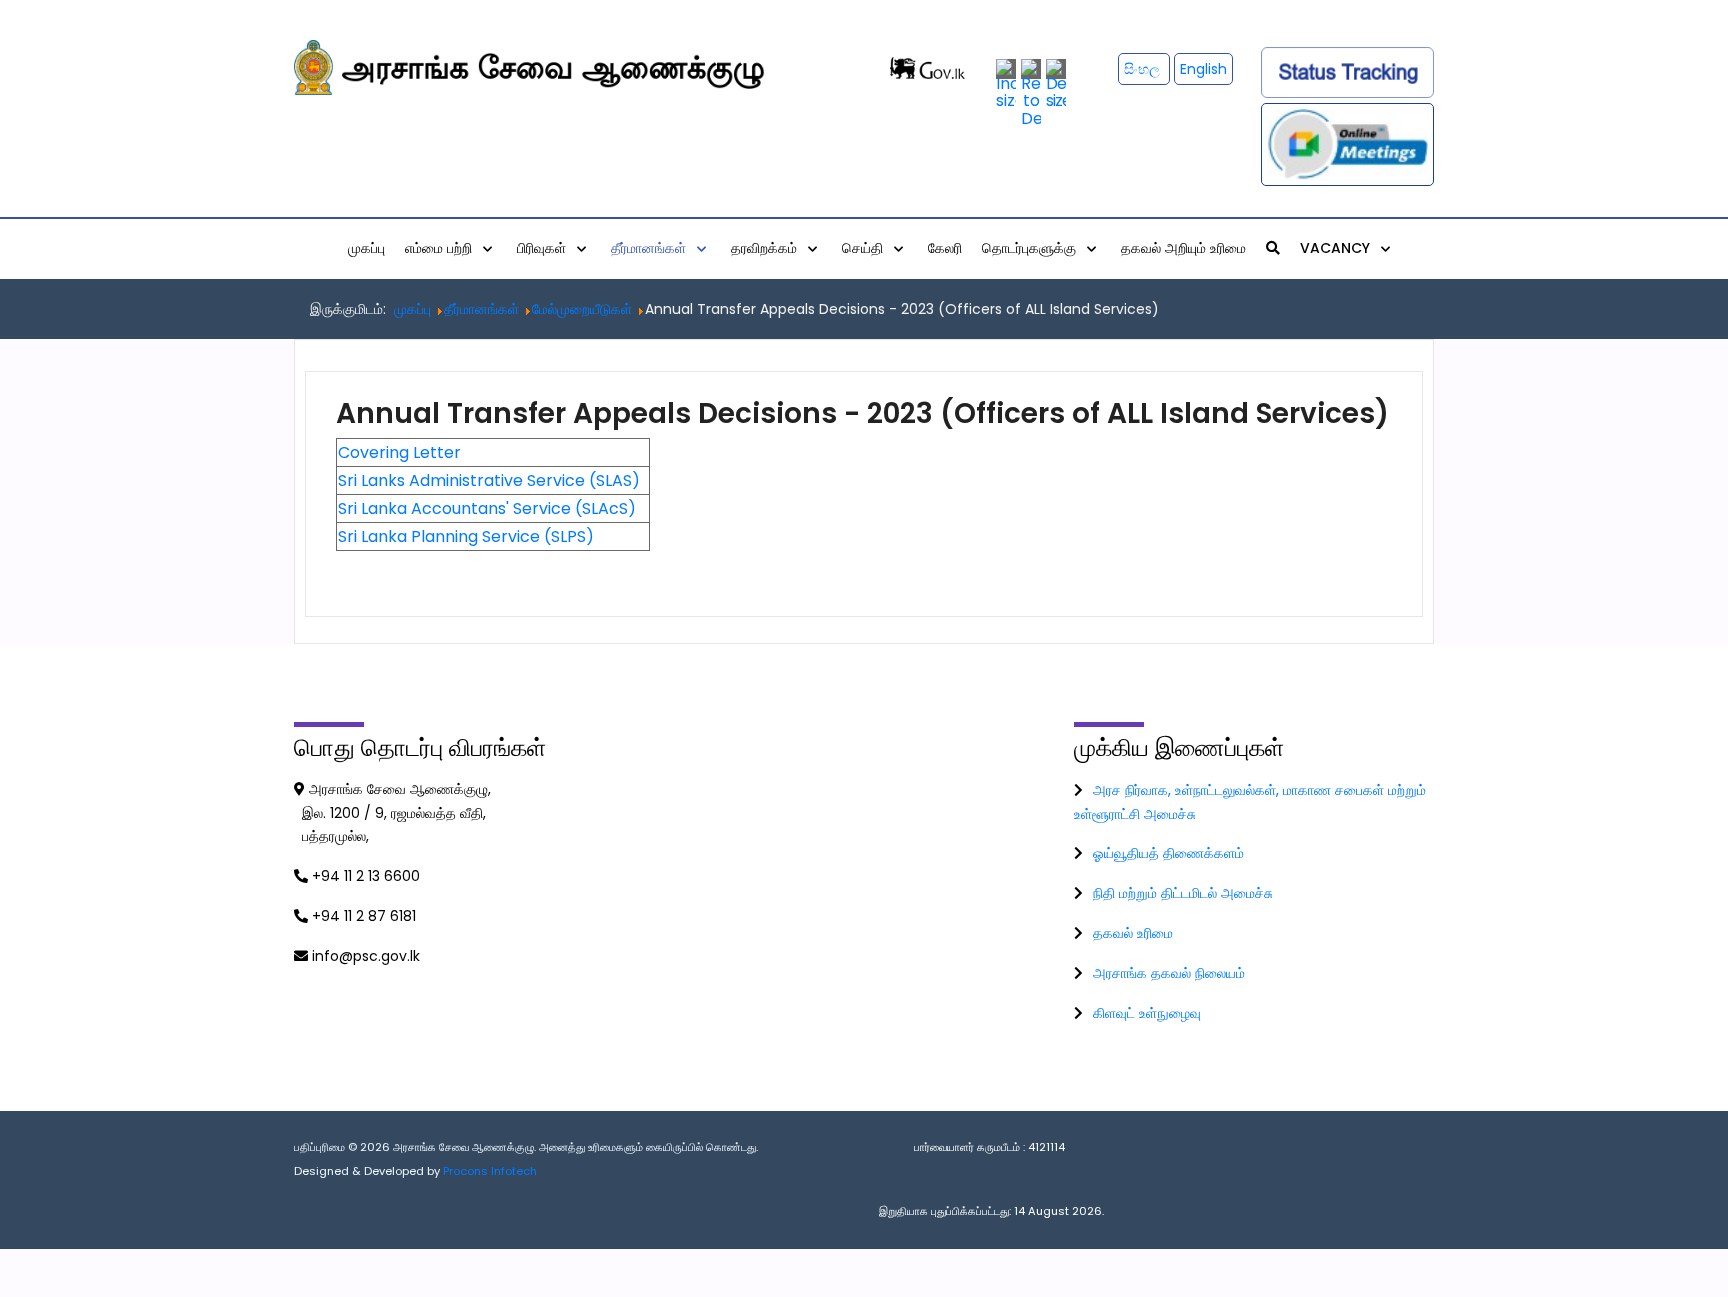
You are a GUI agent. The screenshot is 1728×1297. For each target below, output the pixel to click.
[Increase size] (1006, 83)
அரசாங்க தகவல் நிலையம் (1169, 973)
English (1203, 69)
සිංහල (1144, 69)
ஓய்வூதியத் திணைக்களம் (1168, 853)
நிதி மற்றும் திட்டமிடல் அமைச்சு (1183, 893)
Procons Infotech (490, 1171)
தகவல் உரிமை (1133, 933)
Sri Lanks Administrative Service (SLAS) (489, 480)
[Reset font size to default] (1031, 92)
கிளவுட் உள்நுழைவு (1147, 1013)
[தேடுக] (1273, 248)
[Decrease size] (1056, 83)
